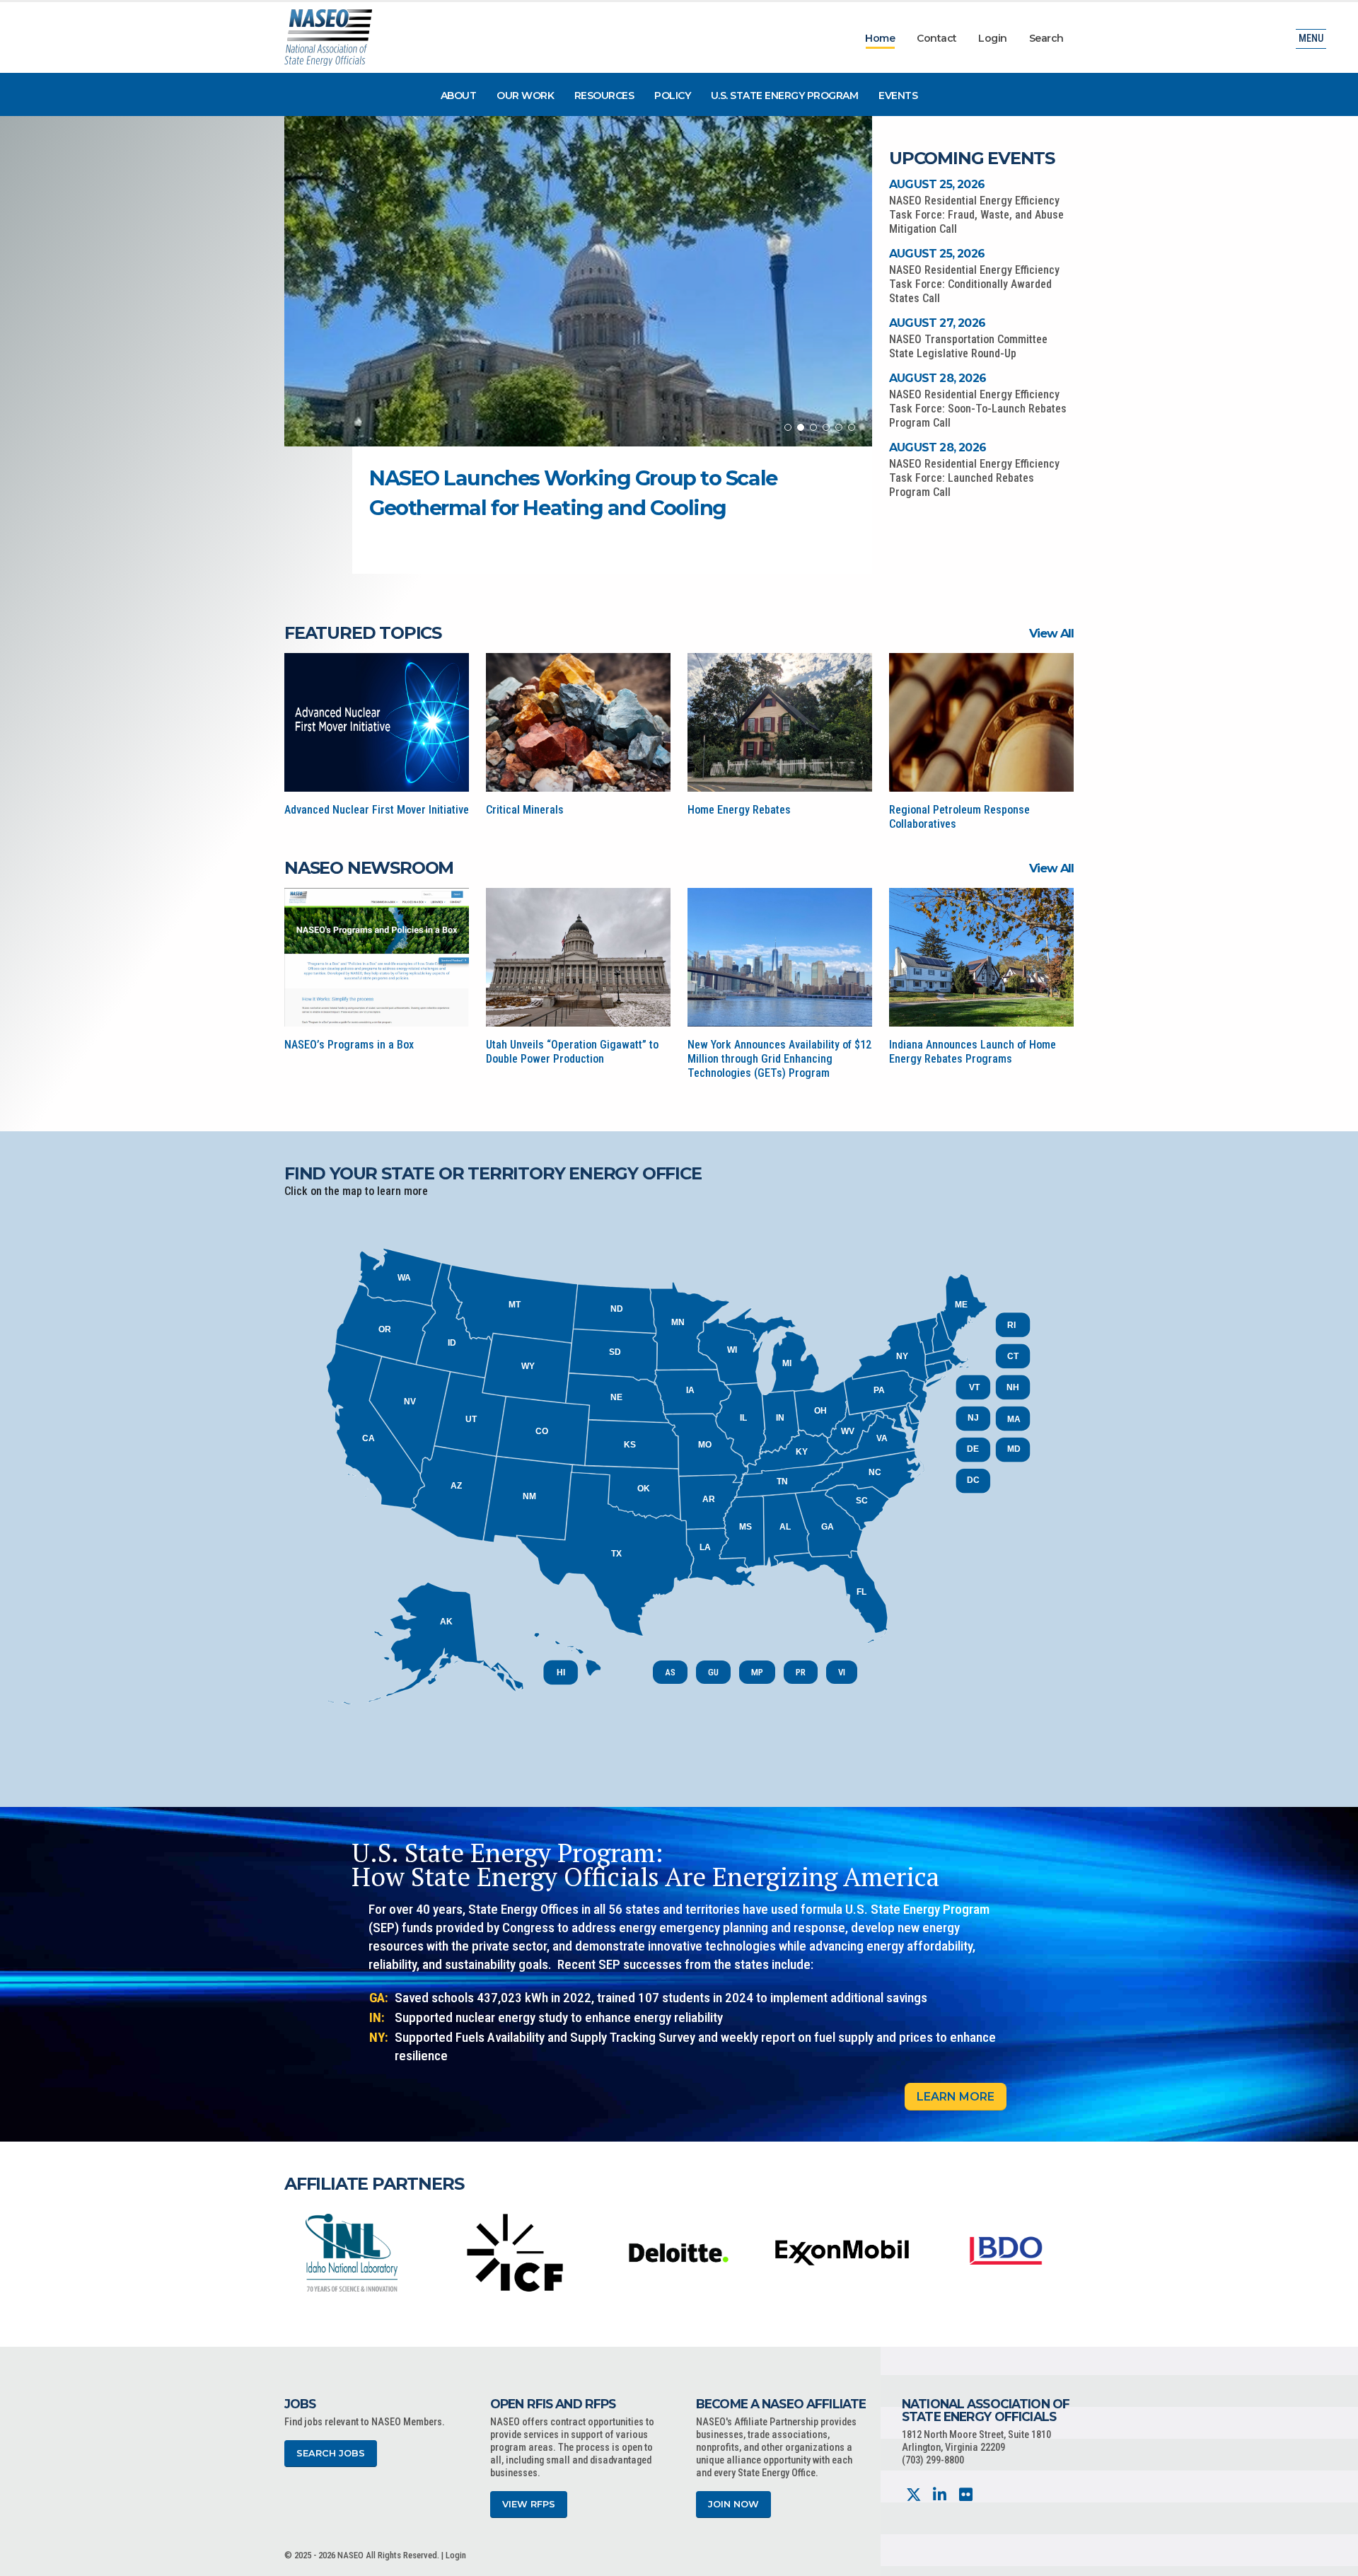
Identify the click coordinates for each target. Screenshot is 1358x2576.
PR (801, 1672)
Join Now (733, 2504)
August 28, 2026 (938, 378)
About (459, 96)
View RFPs (529, 2504)
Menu (1311, 39)
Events (898, 96)
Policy (672, 96)
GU (713, 1672)
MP (757, 1672)
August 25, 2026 (937, 184)
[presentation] (295, 2252)
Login (993, 38)
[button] (788, 427)
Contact (937, 38)
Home (880, 38)
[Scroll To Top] (1333, 2560)
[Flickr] (966, 2495)
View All (1051, 633)
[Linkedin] (940, 2495)
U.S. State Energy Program (785, 96)
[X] (913, 2495)
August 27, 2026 (937, 323)
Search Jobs (331, 2453)
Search (1046, 38)
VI (842, 1672)
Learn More (956, 2097)
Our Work (525, 96)
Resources (604, 96)
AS (670, 1672)
